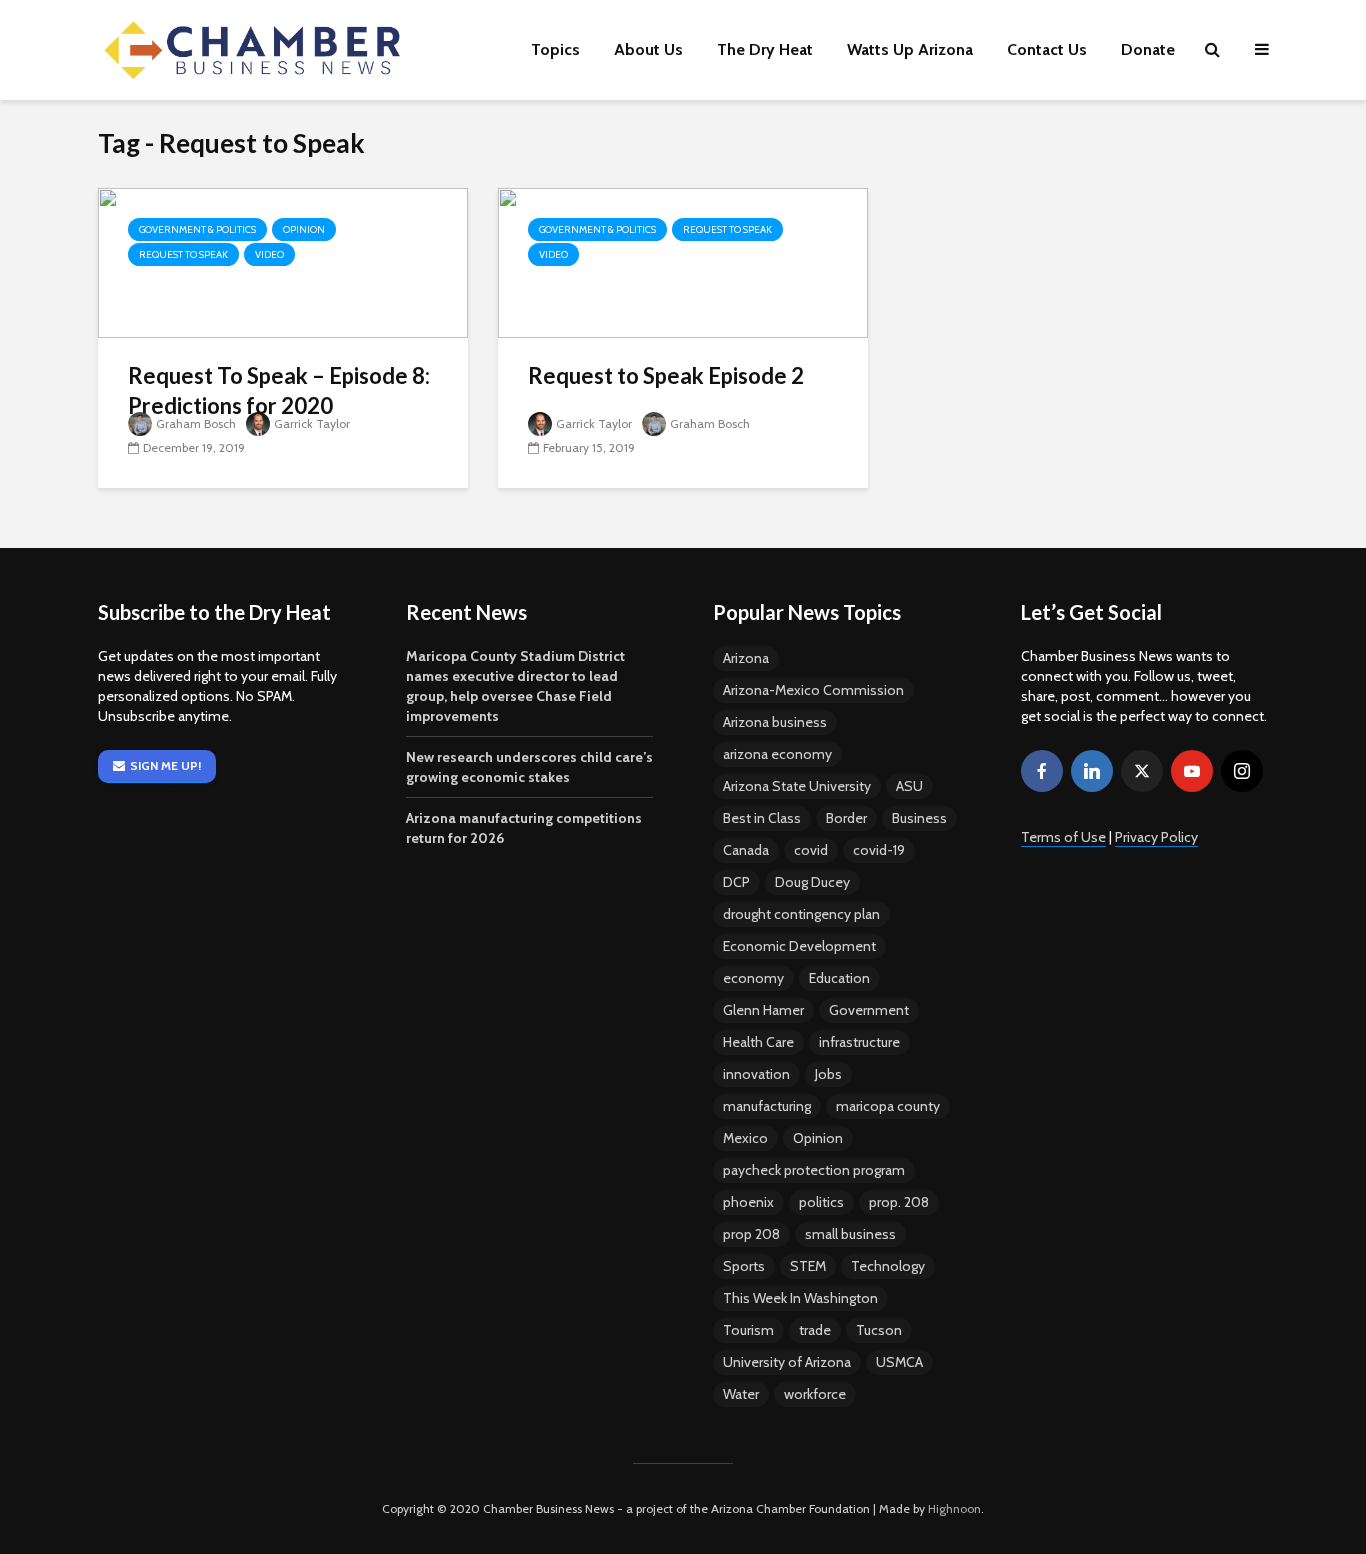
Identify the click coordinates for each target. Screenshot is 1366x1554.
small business (850, 1234)
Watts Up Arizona (910, 49)
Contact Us (1047, 49)
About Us (648, 49)
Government (869, 1010)
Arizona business (775, 722)
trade (815, 1330)
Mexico (745, 1138)
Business (919, 818)
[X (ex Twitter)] (1142, 771)
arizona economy (777, 754)
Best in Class (762, 818)
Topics (555, 49)
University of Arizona (787, 1362)
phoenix (748, 1202)
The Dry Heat (765, 49)
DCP (736, 882)
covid (811, 850)
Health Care (758, 1042)
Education (839, 978)
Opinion (304, 229)
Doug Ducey (812, 882)
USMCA (899, 1362)
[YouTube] (1192, 771)
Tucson (879, 1330)
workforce (815, 1394)
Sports (744, 1266)
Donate (1148, 49)
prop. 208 (899, 1202)
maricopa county (888, 1106)
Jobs (828, 1074)
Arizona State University (797, 786)
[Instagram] (1242, 771)
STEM (808, 1266)
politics (821, 1202)
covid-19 (879, 850)
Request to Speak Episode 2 (666, 375)
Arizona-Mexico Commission (813, 690)
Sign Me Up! (165, 765)
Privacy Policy (1156, 837)
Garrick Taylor (312, 423)
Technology (888, 1266)
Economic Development (799, 946)
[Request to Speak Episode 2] (683, 261)
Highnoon (954, 1508)
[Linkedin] (1092, 771)
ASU (909, 786)
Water (741, 1394)
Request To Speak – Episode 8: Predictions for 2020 (279, 390)
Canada (746, 850)
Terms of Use (1063, 837)
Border (846, 818)
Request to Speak (183, 254)
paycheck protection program (814, 1170)
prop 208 (751, 1234)
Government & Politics (197, 229)
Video (269, 254)
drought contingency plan (801, 914)
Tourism (748, 1330)
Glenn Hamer (763, 1010)
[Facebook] (1042, 771)
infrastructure (859, 1042)
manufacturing (767, 1106)
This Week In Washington (800, 1298)
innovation (756, 1074)
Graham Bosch (196, 423)
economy (753, 978)
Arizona (746, 658)
